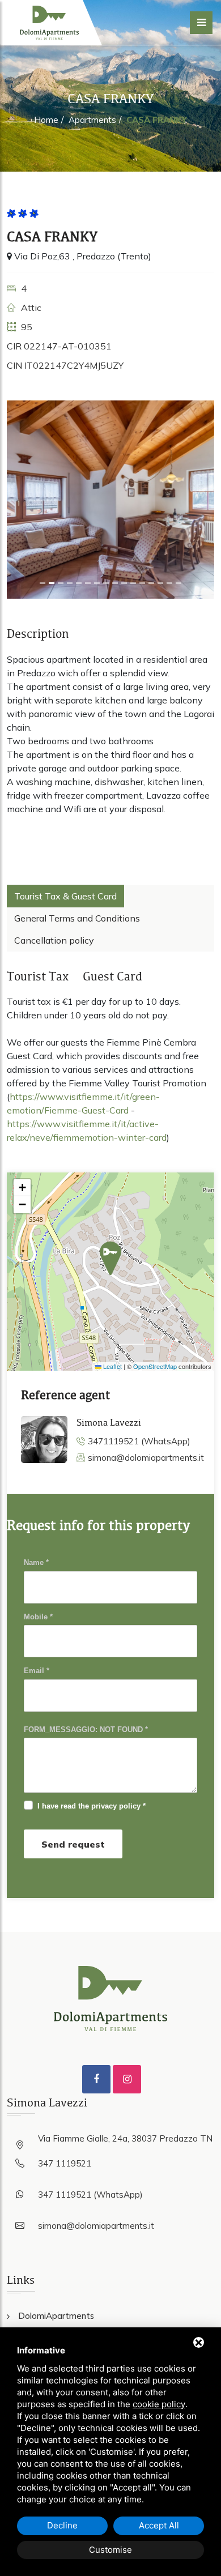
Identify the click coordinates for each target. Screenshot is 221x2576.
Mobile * (38, 1617)
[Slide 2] (61, 583)
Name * (36, 1562)
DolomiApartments (56, 2316)
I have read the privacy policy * (92, 1806)
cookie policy (159, 2404)
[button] (110, 1258)
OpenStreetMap (155, 1366)
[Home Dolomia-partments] (49, 23)
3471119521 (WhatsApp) (139, 1441)
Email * (37, 1671)
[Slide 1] (52, 583)
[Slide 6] (97, 583)
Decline (62, 2525)
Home (46, 120)
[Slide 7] (106, 583)
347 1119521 (65, 2163)
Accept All (159, 2525)
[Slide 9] (124, 583)
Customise (110, 2550)
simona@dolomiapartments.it (146, 1458)
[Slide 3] (70, 583)
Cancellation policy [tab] (54, 940)
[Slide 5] (88, 583)
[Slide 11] (142, 583)
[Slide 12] (151, 583)
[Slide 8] (115, 583)
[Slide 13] (160, 583)
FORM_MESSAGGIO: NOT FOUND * (86, 1730)
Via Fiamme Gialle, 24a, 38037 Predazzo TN (125, 2138)
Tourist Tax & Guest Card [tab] (65, 896)
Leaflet (112, 1366)
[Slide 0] (42, 583)
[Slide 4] (79, 583)
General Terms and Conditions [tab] (77, 918)
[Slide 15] (178, 583)
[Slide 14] (169, 583)
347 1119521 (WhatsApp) (90, 2195)
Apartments (92, 120)
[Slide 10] (133, 583)
